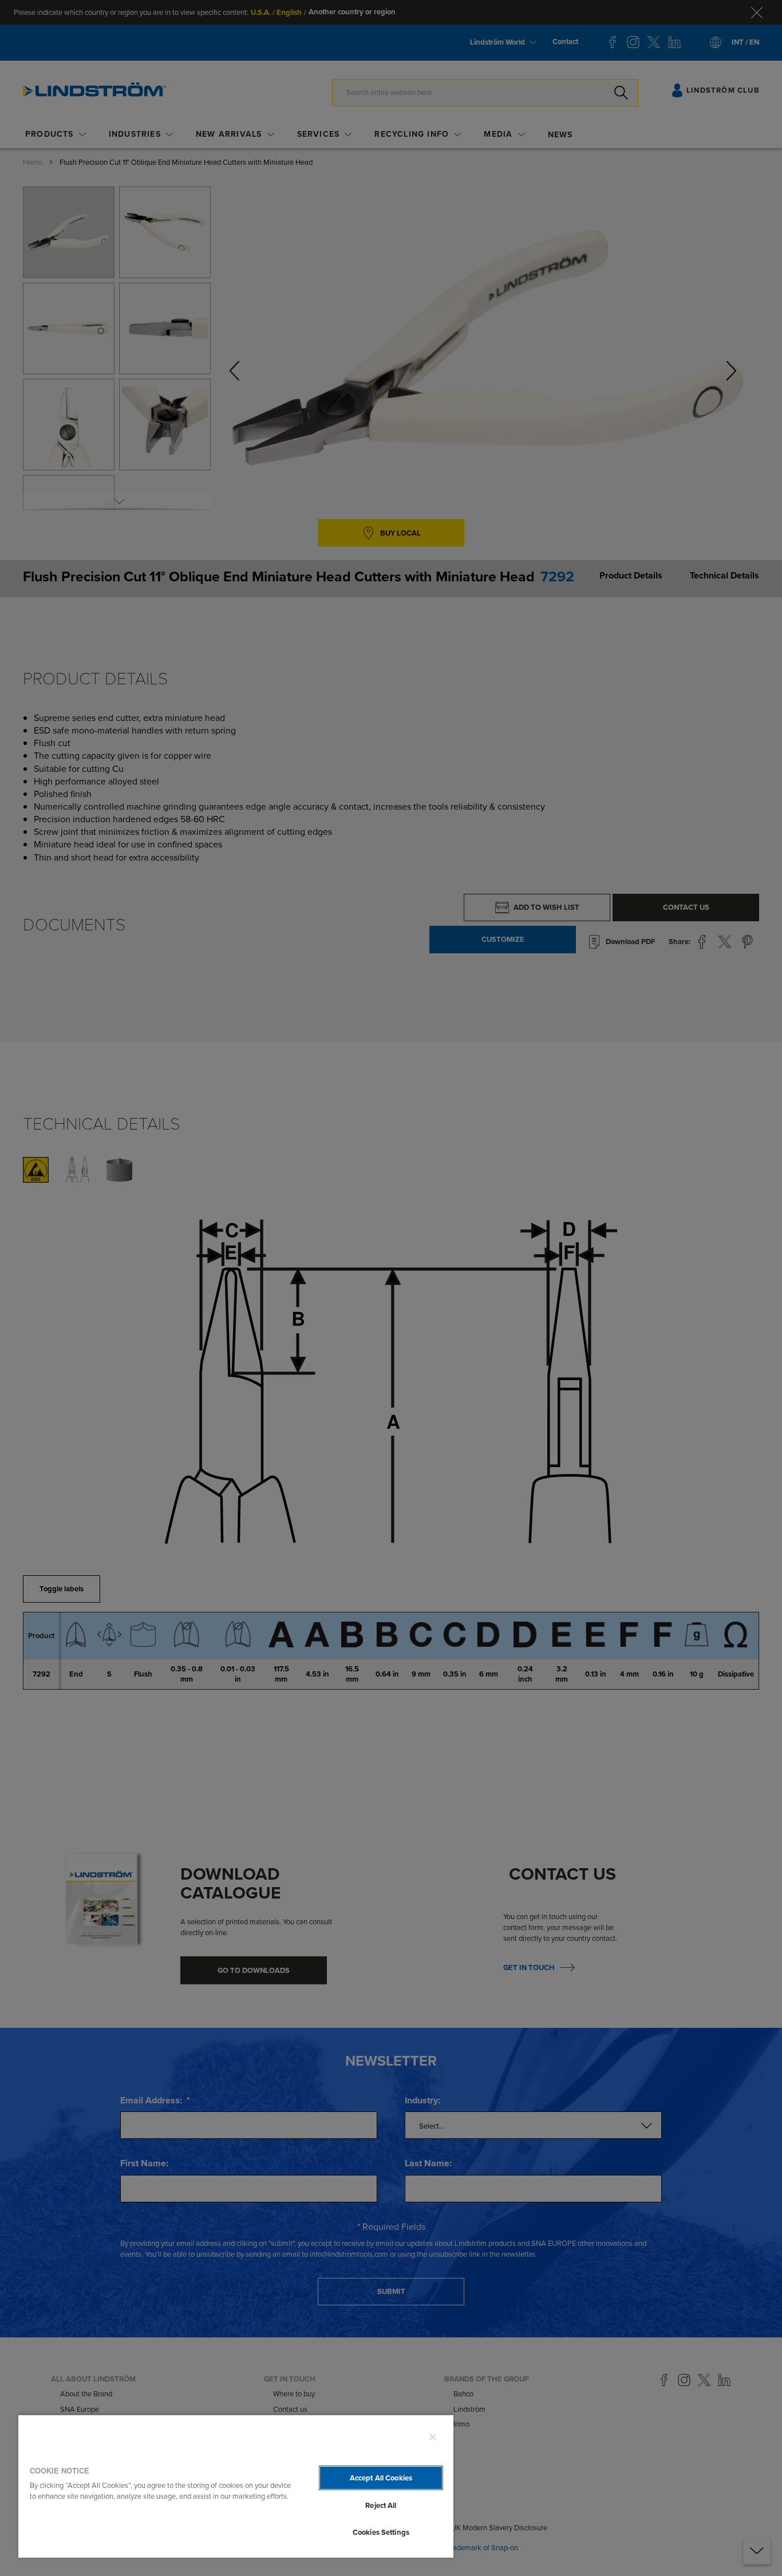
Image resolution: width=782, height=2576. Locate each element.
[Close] (433, 2437)
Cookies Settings (381, 2532)
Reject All (381, 2505)
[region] (236, 2486)
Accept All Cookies (381, 2478)
